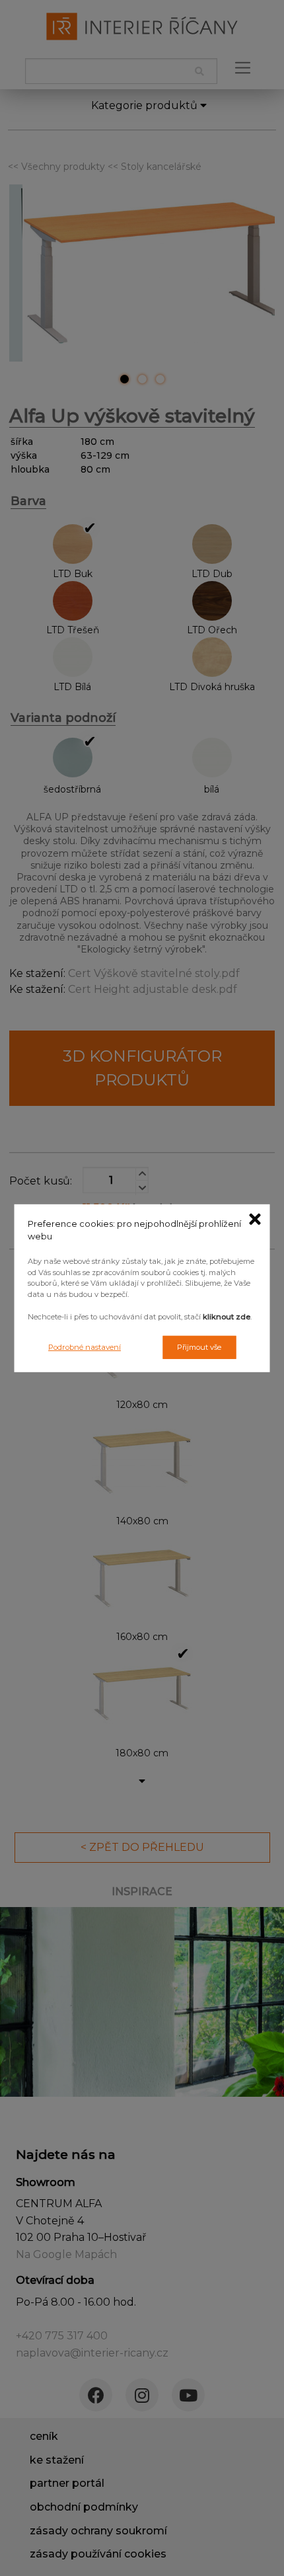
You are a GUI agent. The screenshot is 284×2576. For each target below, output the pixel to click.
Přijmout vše (199, 1347)
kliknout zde (227, 1317)
